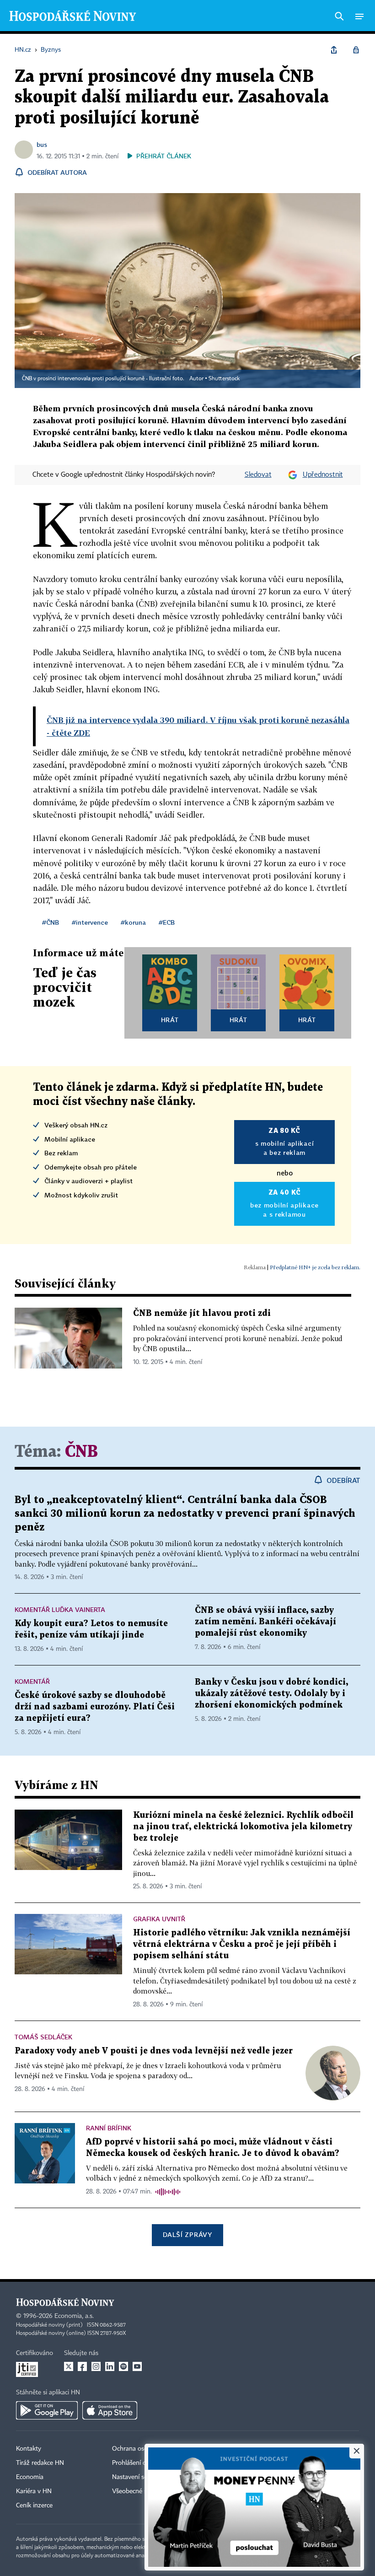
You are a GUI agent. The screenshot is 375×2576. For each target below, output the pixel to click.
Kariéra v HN (34, 2491)
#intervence (90, 922)
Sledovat (258, 475)
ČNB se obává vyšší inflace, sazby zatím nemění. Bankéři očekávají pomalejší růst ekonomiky (265, 1622)
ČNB (81, 1452)
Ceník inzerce (34, 2506)
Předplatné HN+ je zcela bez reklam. (315, 1267)
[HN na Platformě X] (69, 2366)
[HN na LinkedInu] (110, 2366)
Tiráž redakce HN (40, 2463)
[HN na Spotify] (123, 2366)
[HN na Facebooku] (82, 2366)
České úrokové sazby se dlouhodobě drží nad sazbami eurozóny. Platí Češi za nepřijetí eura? (95, 1707)
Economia (30, 2477)
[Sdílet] (334, 50)
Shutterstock (224, 379)
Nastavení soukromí (140, 2477)
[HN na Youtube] (137, 2366)
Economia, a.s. (74, 2316)
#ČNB (51, 922)
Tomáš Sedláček (43, 2037)
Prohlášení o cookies (140, 2463)
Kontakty (29, 2449)
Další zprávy (187, 2234)
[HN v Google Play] (47, 2410)
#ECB (167, 922)
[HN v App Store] (110, 2410)
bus (42, 144)
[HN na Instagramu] (96, 2366)
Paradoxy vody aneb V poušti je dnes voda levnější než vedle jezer (154, 2051)
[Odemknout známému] (356, 50)
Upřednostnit (323, 475)
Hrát (170, 1020)
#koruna (133, 922)
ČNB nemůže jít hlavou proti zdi (202, 1313)
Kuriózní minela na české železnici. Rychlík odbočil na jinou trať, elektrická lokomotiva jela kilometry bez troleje (243, 1827)
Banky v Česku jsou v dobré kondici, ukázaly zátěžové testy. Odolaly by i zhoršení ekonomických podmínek (271, 1694)
